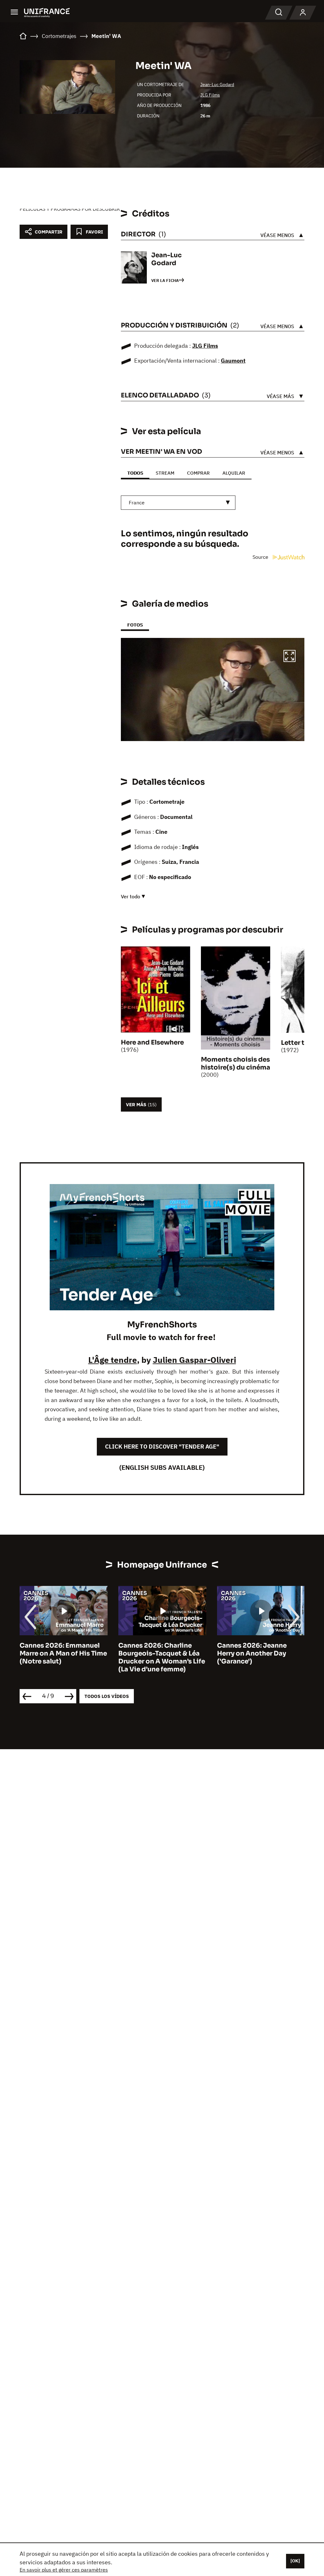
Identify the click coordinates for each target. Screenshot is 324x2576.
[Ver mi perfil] (303, 13)
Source (261, 557)
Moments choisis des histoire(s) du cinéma (236, 1063)
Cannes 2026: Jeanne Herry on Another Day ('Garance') (153, 1653)
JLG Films (210, 95)
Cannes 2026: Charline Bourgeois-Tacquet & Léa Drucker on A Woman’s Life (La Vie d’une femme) (63, 1657)
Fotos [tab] (135, 625)
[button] (290, 657)
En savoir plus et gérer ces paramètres (64, 2570)
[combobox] (178, 503)
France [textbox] (137, 502)
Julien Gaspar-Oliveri (194, 1360)
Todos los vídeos (107, 1696)
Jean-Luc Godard (217, 84)
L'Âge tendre (113, 1360)
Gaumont (233, 361)
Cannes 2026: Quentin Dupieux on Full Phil (253, 1650)
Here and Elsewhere (152, 1042)
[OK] (295, 2561)
